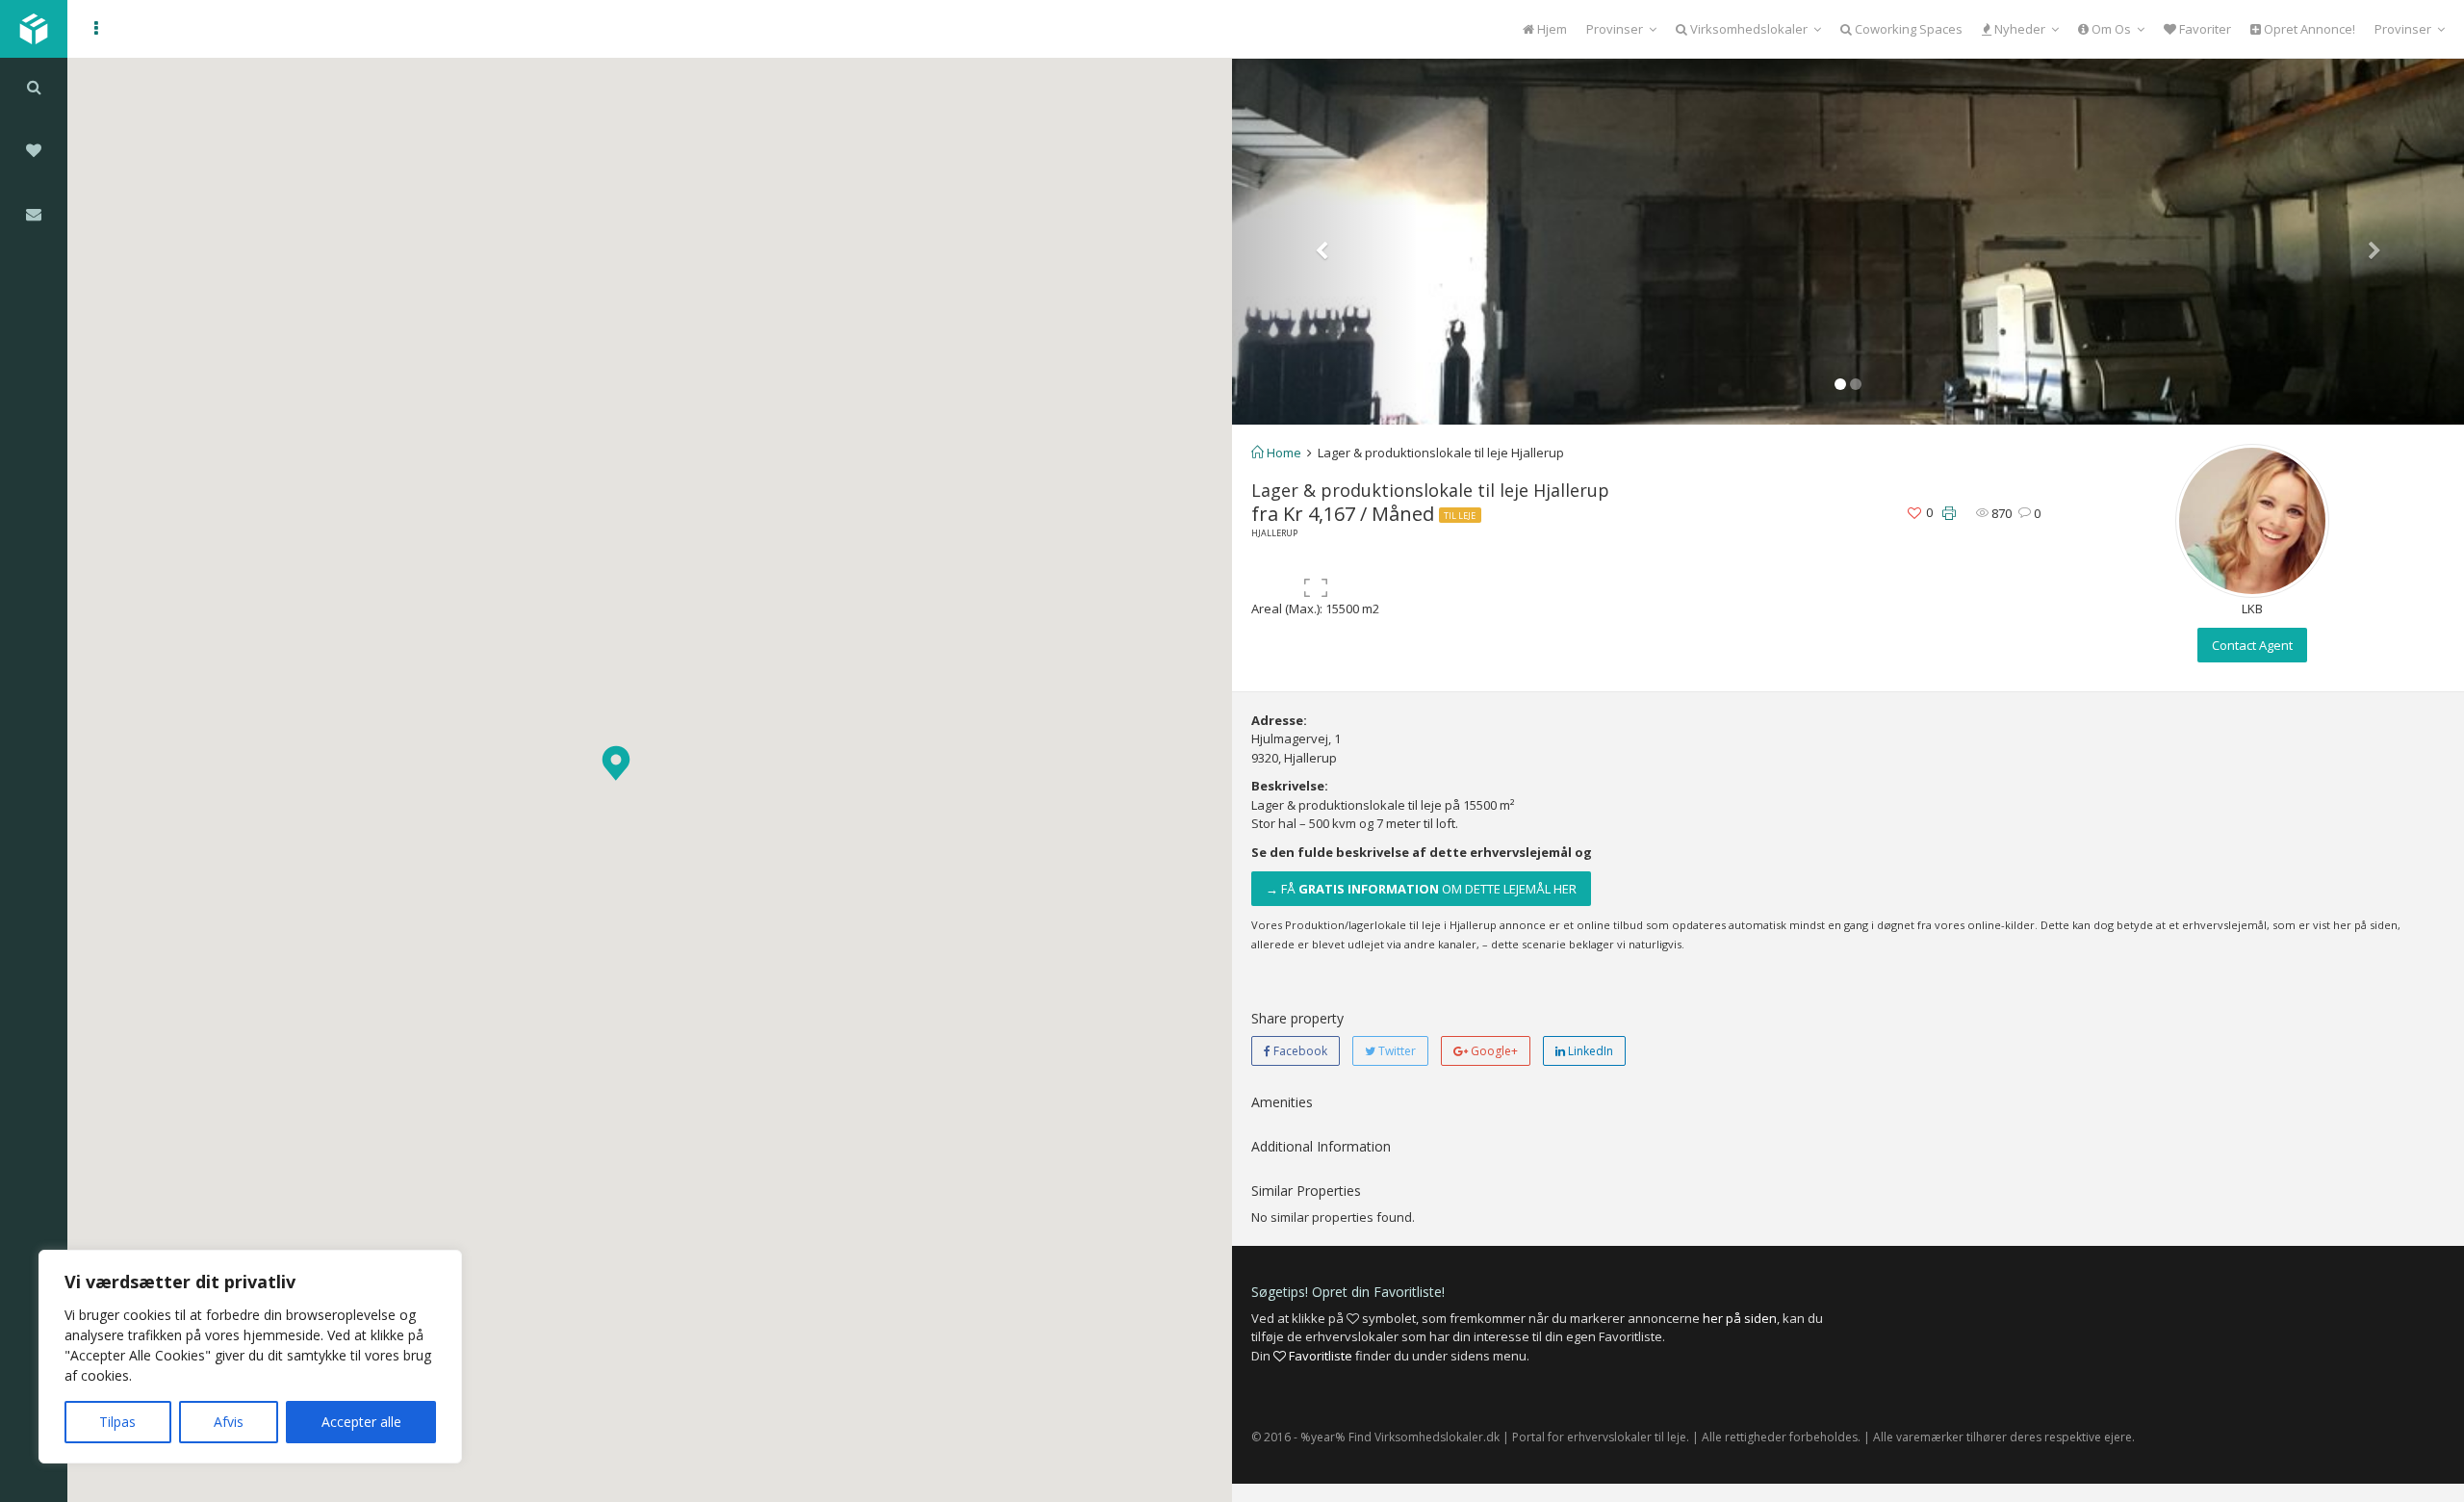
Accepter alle (361, 1422)
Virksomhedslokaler (1747, 29)
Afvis (229, 1422)
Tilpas (117, 1422)
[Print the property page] (1949, 514)
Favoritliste (1319, 1356)
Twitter (1396, 1051)
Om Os (2110, 29)
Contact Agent (2252, 645)
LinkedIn (1589, 1051)
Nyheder (2018, 29)
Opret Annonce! (2308, 29)
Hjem (1551, 29)
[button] (616, 763)
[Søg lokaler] (34, 87)
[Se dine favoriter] (34, 150)
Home (1283, 453)
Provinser (1615, 29)
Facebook (1299, 1051)
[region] (250, 1357)
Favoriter (2204, 29)
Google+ (1493, 1051)
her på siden (1740, 1318)
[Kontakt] (34, 214)
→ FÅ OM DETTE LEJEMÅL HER (1421, 889)
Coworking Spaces (1907, 29)
